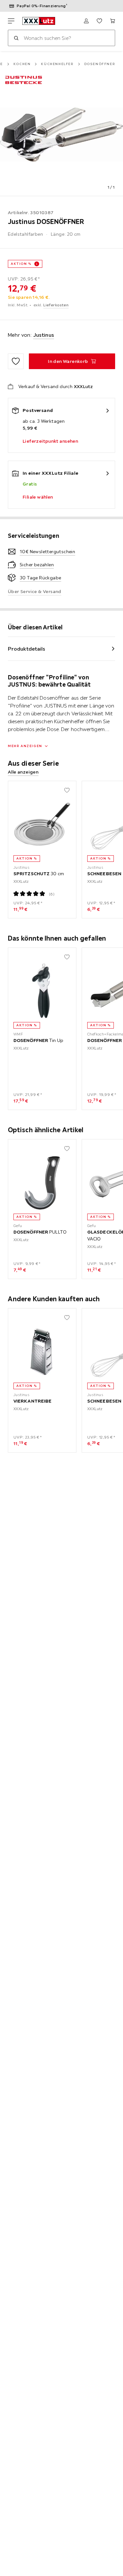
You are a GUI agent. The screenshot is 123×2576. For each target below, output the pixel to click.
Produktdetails (27, 649)
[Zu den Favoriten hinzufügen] (16, 361)
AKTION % (21, 264)
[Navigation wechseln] (11, 21)
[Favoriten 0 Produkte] (99, 21)
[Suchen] (16, 38)
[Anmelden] (86, 21)
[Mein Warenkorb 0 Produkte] (113, 21)
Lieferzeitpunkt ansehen (50, 441)
